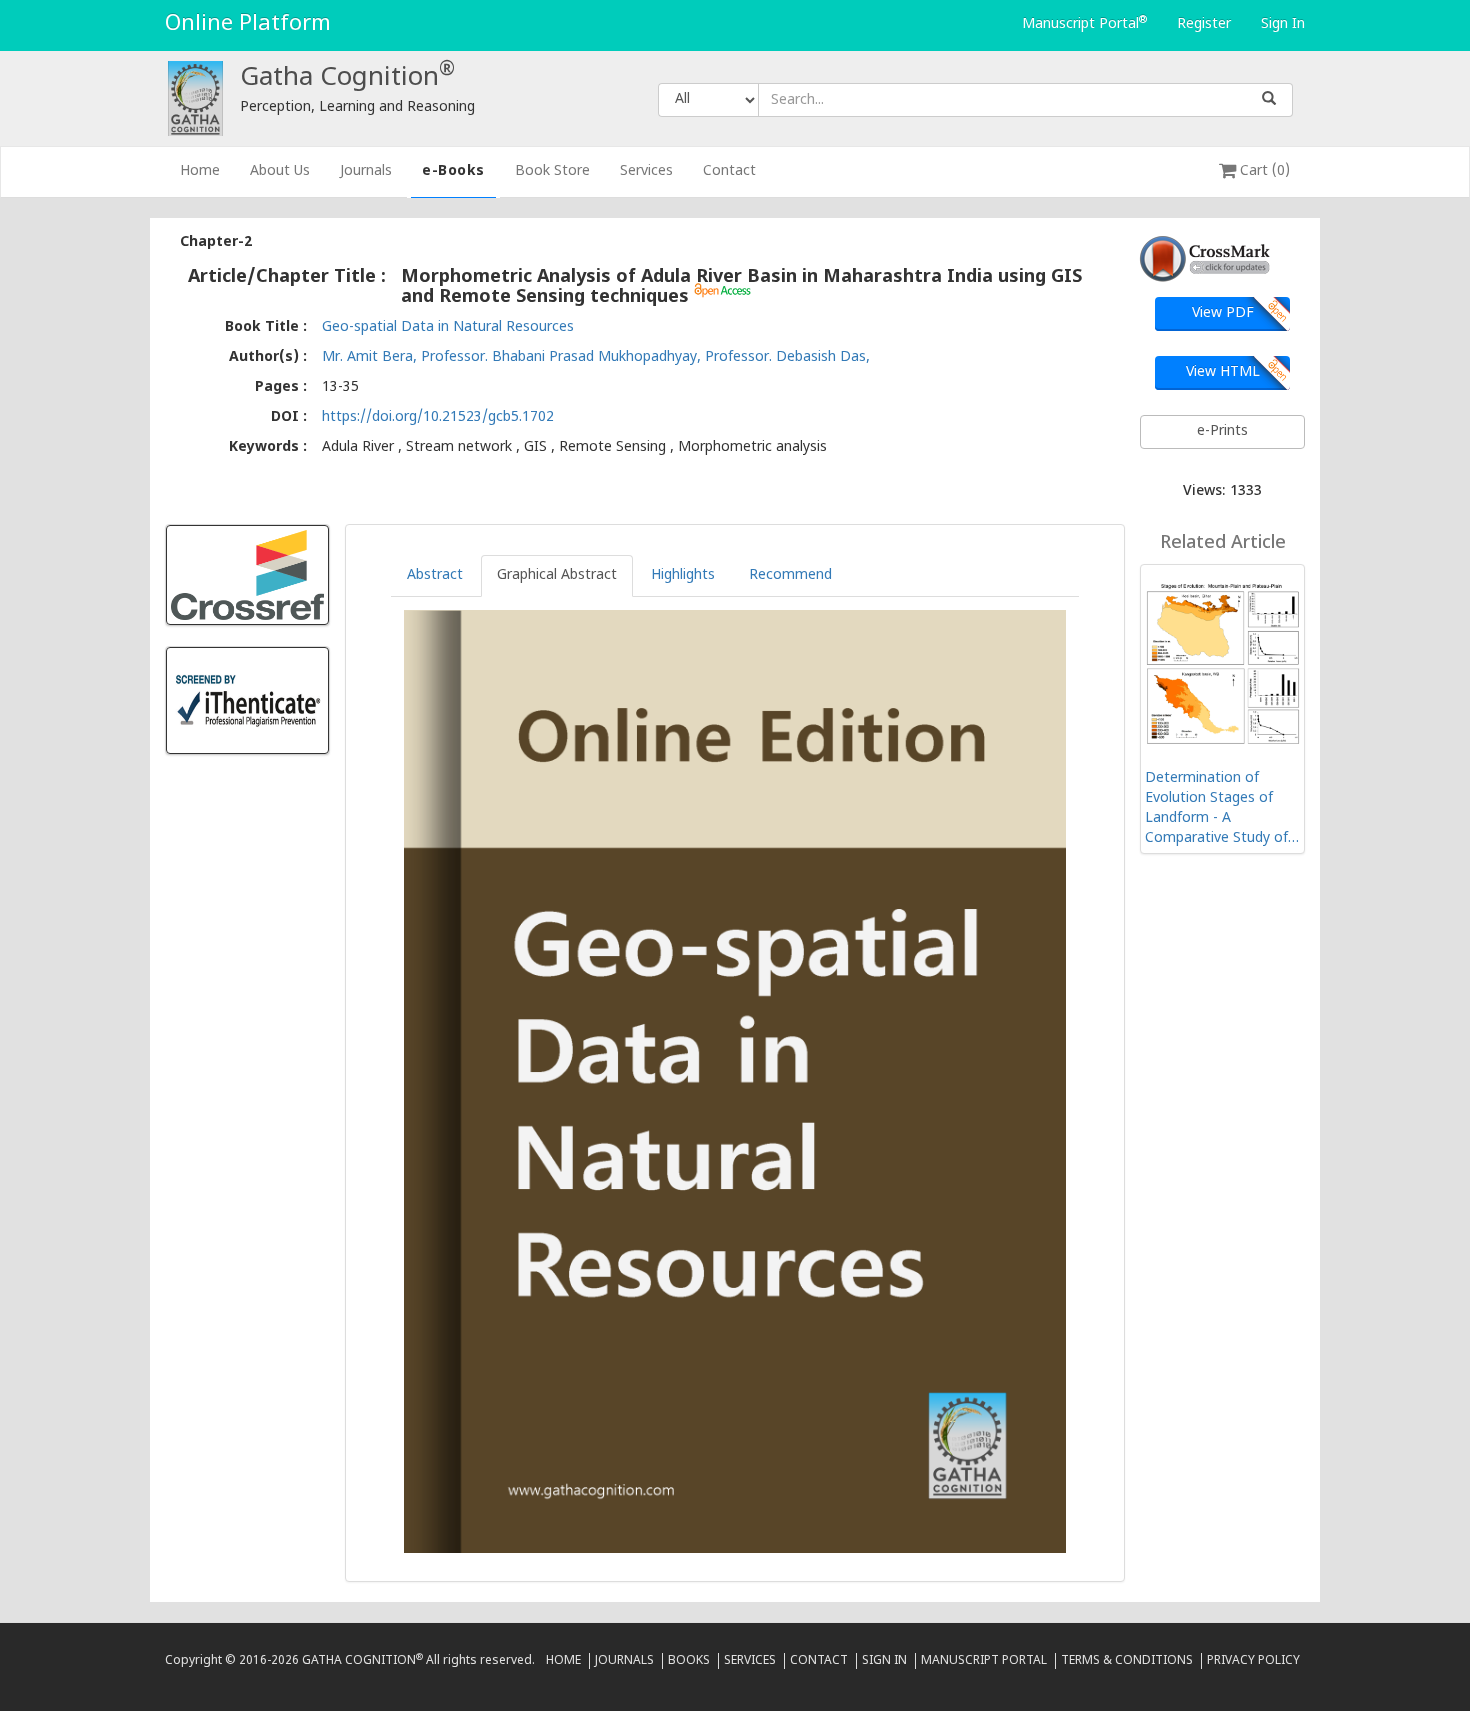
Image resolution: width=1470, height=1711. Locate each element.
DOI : (289, 417)
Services (646, 171)
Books (689, 1661)
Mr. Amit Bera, (371, 357)
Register (1204, 24)
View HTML (1223, 372)
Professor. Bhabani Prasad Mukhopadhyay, (563, 357)
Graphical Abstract (557, 575)
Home (207, 171)
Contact (729, 171)
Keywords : (268, 447)
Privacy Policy (1253, 1661)
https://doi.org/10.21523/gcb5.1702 (438, 417)
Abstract (435, 575)
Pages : (281, 387)
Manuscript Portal (1084, 24)
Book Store (552, 171)
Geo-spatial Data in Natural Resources (448, 327)
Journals (366, 171)
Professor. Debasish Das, (787, 357)
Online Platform (248, 24)
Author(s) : (268, 357)
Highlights (683, 575)
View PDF (1223, 313)
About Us (280, 171)
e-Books (453, 171)
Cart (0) (1263, 171)
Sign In (1283, 24)
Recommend (790, 575)
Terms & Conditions (1127, 1661)
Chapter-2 (216, 242)
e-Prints (1222, 431)
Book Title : (266, 327)
